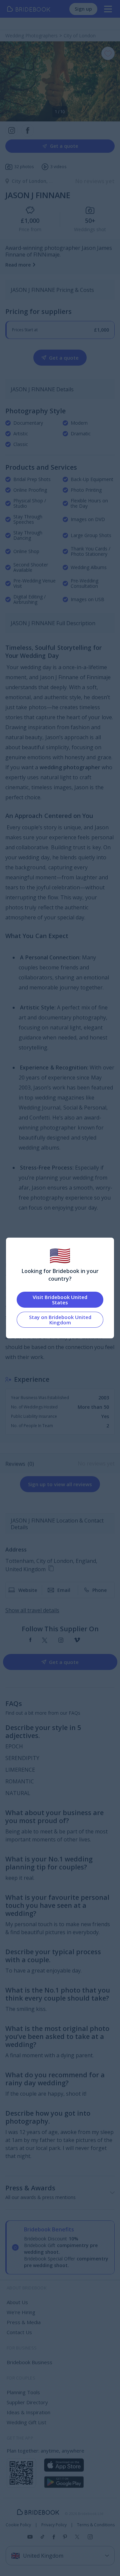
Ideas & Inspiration (28, 2412)
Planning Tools (23, 2392)
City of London (30, 181)
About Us (17, 2302)
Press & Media (24, 2322)
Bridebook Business (29, 2362)
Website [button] (28, 1590)
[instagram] (61, 1640)
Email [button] (64, 1590)
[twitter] (45, 1640)
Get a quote (64, 146)
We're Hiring (21, 2312)
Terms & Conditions (96, 2525)
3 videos (58, 167)
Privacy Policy (54, 2525)
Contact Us (19, 2332)
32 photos (24, 167)
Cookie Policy (18, 2525)
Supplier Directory (27, 2402)
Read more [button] (18, 265)
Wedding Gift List (26, 2422)
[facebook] (30, 1640)
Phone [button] (99, 1590)
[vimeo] (77, 1640)
